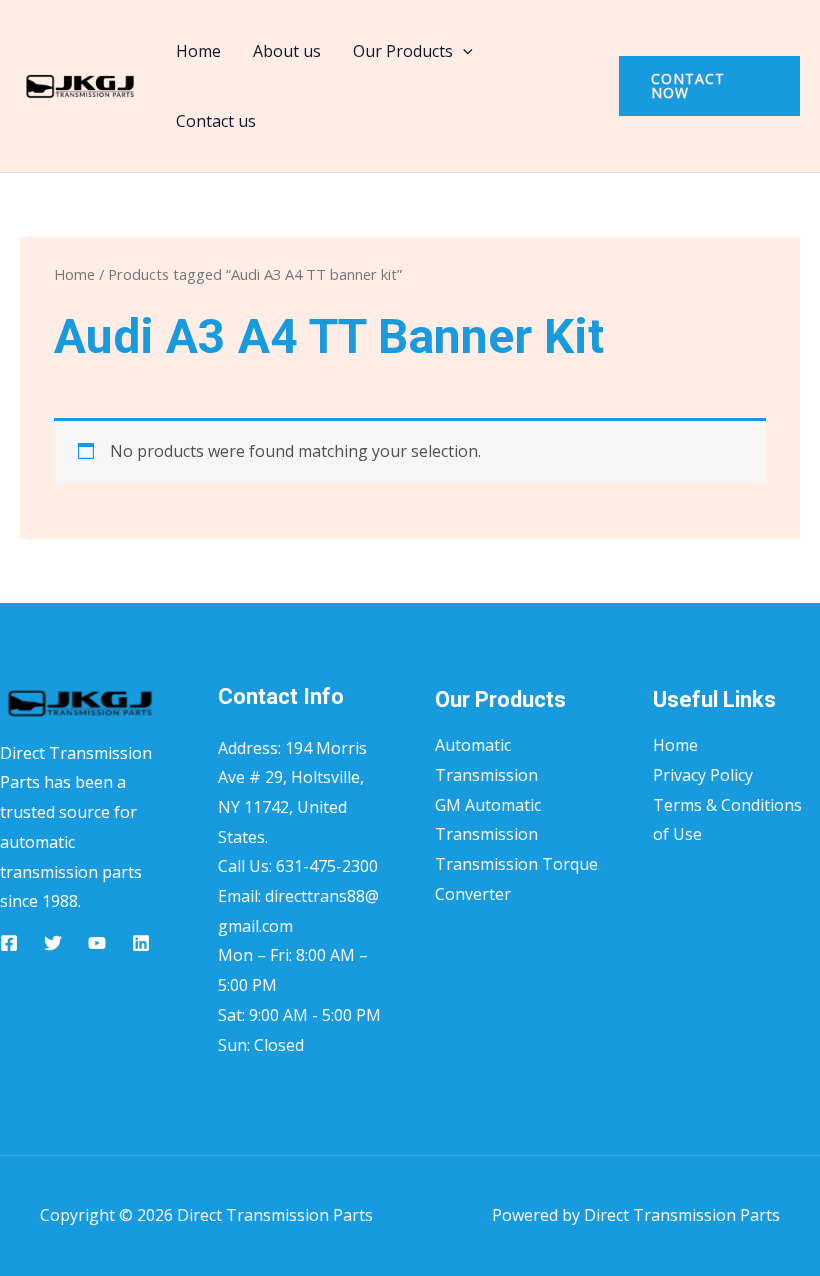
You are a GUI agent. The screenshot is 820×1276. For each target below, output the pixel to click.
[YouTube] (97, 943)
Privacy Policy (703, 775)
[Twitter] (53, 943)
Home (198, 51)
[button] (463, 51)
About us (287, 51)
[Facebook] (9, 943)
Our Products (403, 51)
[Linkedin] (141, 943)
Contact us (216, 121)
